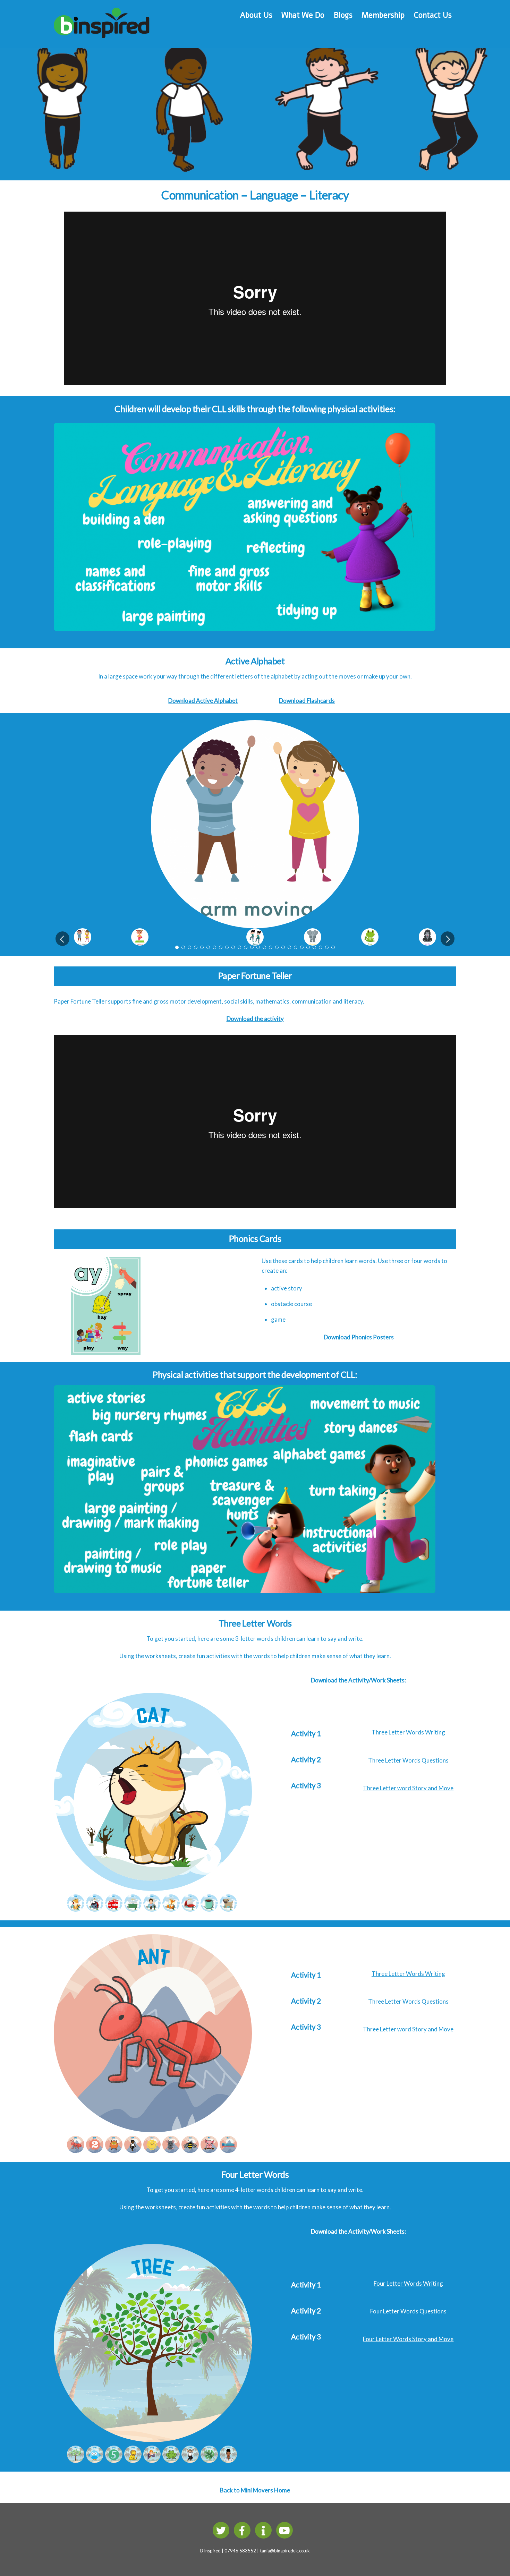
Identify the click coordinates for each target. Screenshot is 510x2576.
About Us (256, 15)
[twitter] (222, 2530)
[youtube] (286, 2530)
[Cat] (76, 1908)
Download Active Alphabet (203, 701)
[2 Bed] (229, 2150)
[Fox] (172, 1908)
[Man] (153, 1908)
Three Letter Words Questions (408, 1760)
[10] (134, 2150)
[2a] (76, 2460)
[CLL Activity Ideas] (245, 1390)
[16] (210, 1908)
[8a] (134, 2460)
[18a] (229, 2460)
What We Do (303, 15)
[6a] (115, 2460)
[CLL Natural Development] (245, 428)
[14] (191, 1908)
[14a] (191, 2460)
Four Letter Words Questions (408, 2311)
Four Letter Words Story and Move (408, 2339)
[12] (153, 2150)
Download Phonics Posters (359, 1337)
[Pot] (134, 1908)
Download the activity (255, 1019)
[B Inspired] (102, 34)
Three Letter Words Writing (408, 1732)
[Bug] (96, 1908)
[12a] (172, 2460)
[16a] (210, 2460)
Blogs (343, 15)
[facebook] (243, 2530)
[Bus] (115, 1908)
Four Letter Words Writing (408, 2283)
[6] (96, 2150)
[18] (229, 1908)
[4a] (96, 2460)
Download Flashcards (307, 701)
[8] (115, 2150)
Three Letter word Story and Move (408, 1788)
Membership (383, 15)
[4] (76, 2150)
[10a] (153, 2460)
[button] (62, 939)
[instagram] (265, 2530)
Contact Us (433, 15)
